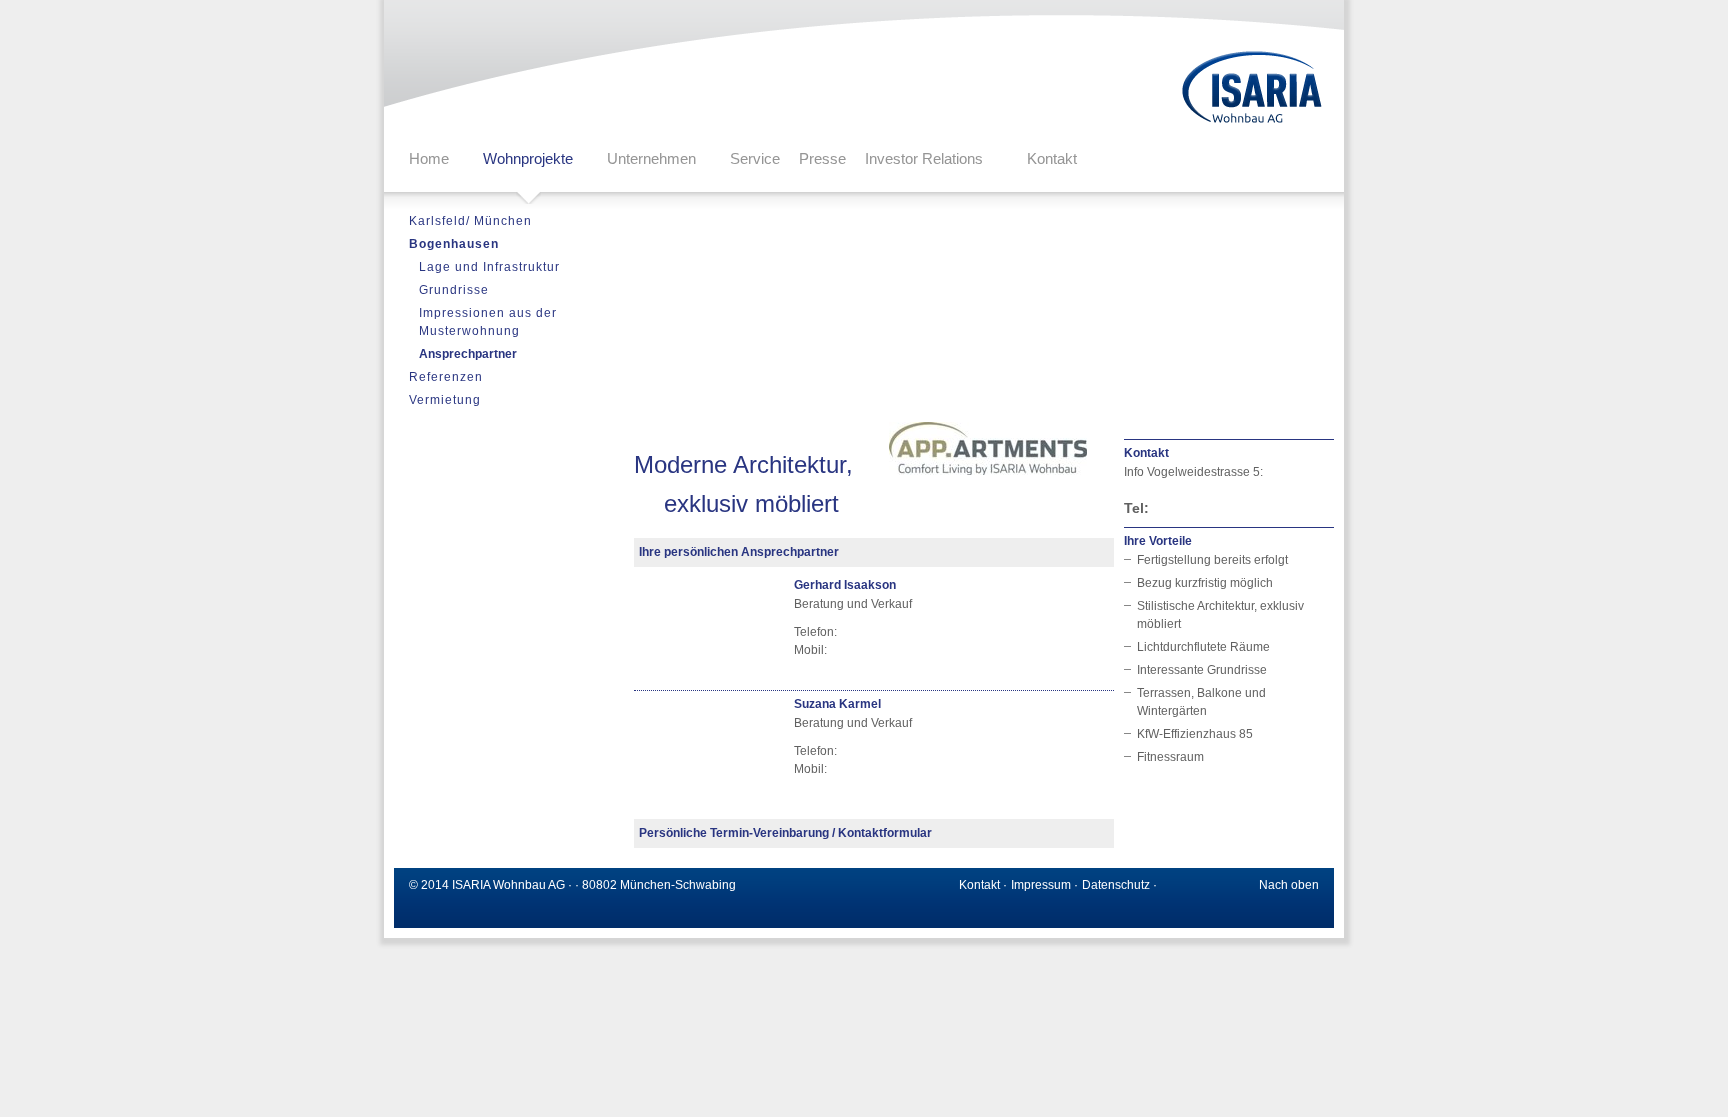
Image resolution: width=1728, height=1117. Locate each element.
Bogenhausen (454, 244)
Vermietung (445, 400)
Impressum (1041, 885)
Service (755, 158)
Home (429, 158)
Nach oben (1289, 885)
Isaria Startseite (1252, 88)
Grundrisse (454, 290)
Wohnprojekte (528, 158)
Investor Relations (924, 158)
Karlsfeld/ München (470, 221)
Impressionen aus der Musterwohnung (488, 322)
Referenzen (446, 377)
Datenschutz (1116, 885)
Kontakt (1052, 158)
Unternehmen (651, 158)
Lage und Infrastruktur (489, 267)
